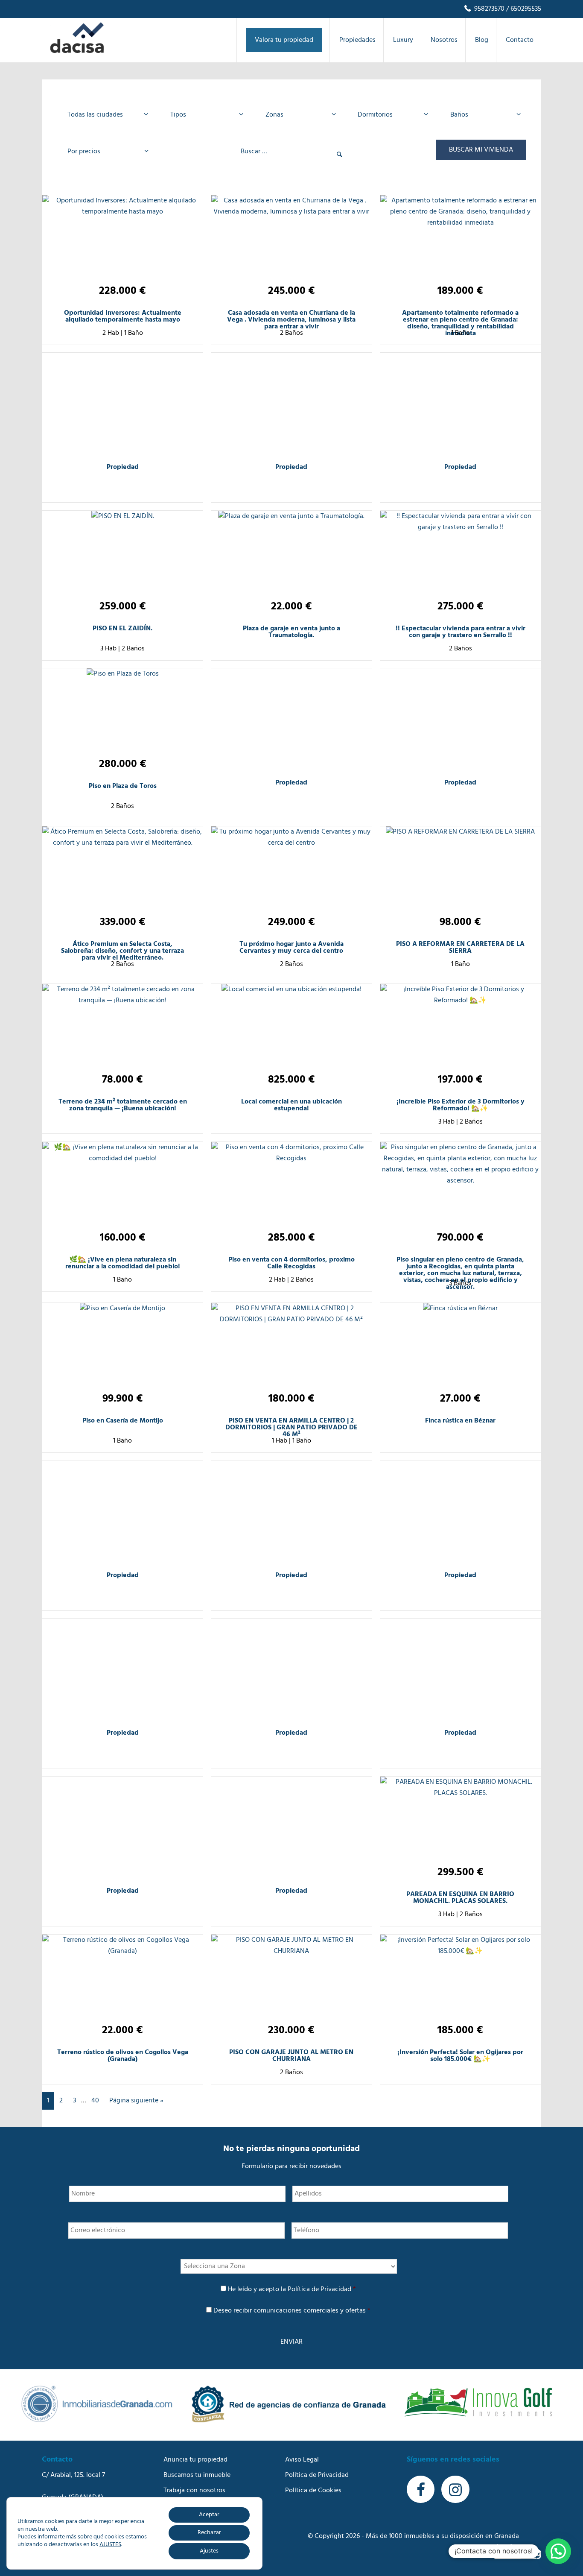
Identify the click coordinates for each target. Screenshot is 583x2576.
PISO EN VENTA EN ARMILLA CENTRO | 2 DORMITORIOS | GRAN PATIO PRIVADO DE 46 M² (291, 1428)
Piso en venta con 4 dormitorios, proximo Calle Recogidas (291, 1263)
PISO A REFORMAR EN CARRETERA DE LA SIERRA (460, 948)
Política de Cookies (313, 2491)
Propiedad (123, 467)
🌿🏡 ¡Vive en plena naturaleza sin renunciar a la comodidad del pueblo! (123, 1263)
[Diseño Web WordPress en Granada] (517, 2551)
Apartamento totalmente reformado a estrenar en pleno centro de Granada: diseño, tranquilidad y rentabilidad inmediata (460, 323)
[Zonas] (298, 115)
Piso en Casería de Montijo (123, 1421)
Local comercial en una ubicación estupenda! (291, 1105)
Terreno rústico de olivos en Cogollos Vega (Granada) (123, 2056)
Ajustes (209, 2551)
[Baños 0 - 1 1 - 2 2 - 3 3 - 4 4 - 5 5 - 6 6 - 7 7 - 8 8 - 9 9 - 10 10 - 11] (483, 115)
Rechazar (209, 2533)
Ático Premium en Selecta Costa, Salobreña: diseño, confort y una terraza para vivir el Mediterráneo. (122, 951)
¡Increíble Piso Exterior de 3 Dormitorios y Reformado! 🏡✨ (461, 1105)
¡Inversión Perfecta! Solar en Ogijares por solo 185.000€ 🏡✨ (460, 2056)
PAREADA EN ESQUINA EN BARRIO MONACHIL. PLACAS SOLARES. (460, 1898)
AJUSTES (110, 2545)
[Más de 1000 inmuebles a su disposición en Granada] (77, 51)
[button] (558, 2551)
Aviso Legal (302, 2460)
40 (95, 2101)
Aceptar (209, 2515)
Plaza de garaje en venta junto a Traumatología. (291, 632)
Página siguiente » (136, 2101)
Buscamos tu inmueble (197, 2475)
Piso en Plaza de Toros (123, 786)
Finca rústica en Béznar (460, 1421)
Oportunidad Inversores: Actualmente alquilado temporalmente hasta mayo (123, 316)
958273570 (488, 9)
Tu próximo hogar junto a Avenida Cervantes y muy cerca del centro (291, 948)
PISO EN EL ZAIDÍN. (122, 629)
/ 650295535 (523, 9)
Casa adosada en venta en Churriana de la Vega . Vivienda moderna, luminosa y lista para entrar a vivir (291, 320)
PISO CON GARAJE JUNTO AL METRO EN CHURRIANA (291, 2056)
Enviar (291, 2342)
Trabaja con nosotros (194, 2491)
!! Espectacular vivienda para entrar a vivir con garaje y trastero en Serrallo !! (461, 632)
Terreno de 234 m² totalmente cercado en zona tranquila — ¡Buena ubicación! (123, 1105)
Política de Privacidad (319, 2289)
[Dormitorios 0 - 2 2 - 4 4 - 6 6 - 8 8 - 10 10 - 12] (390, 115)
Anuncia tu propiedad (195, 2460)
